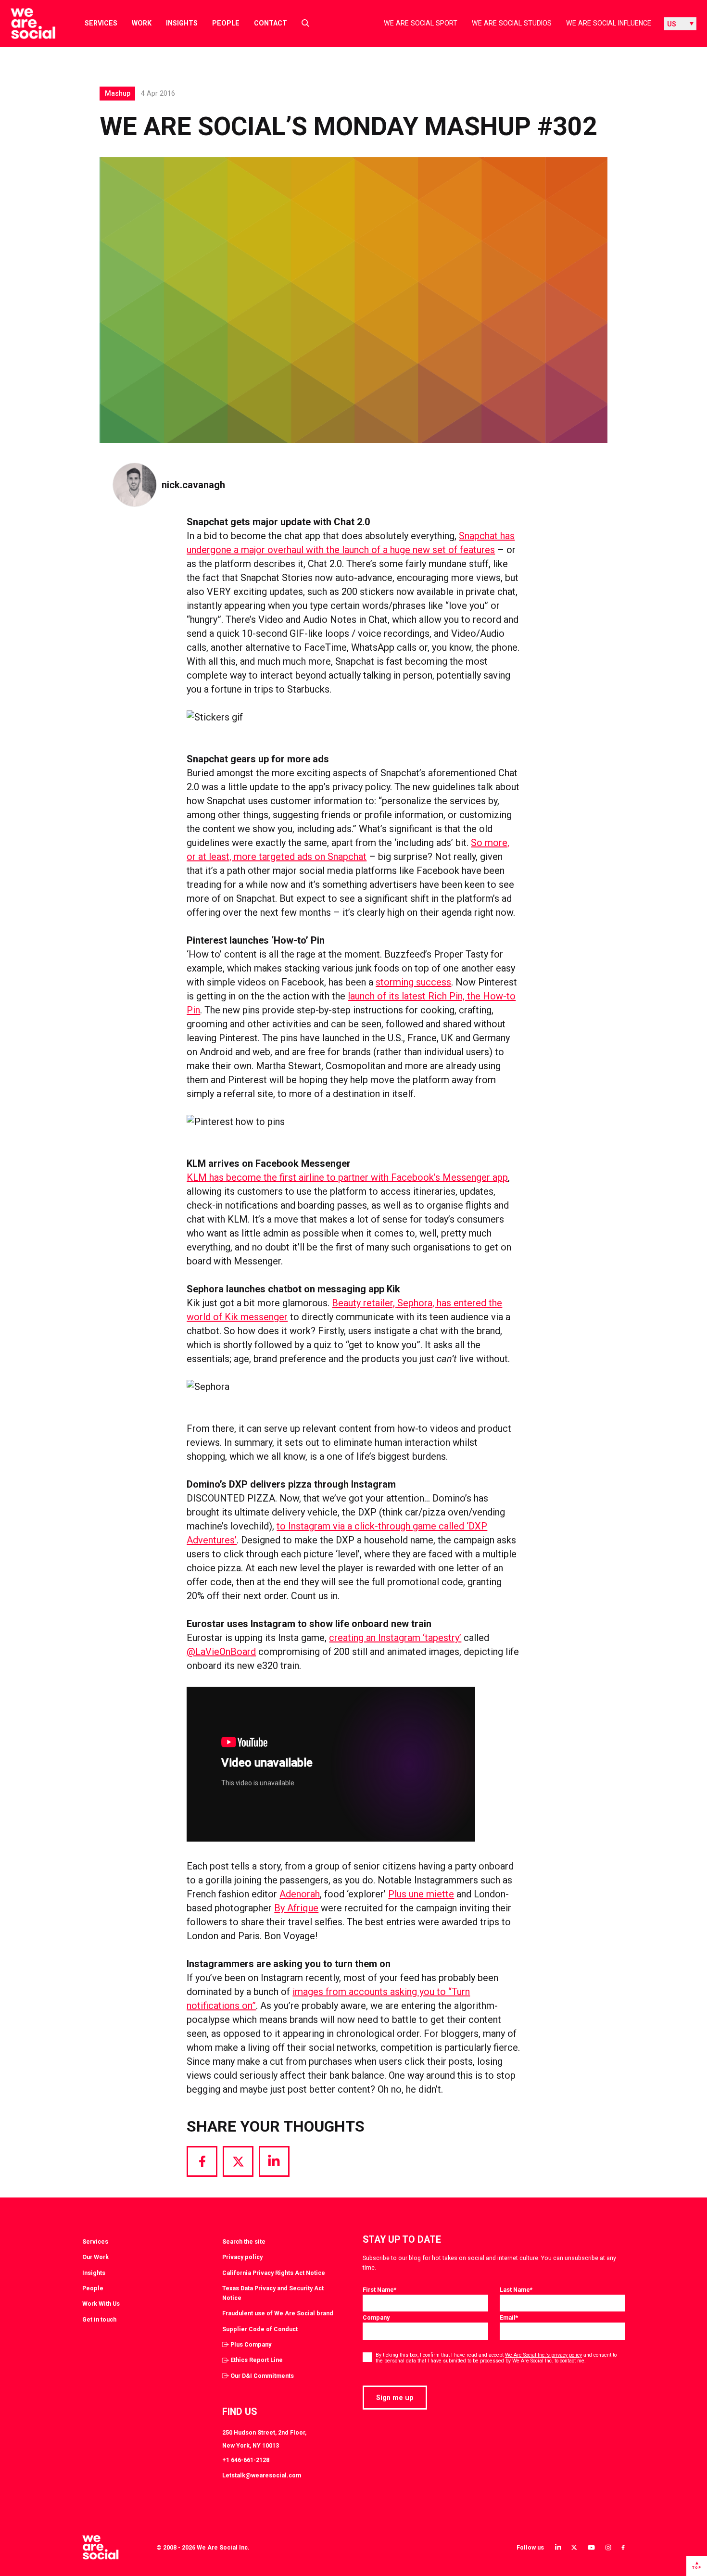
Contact (271, 23)
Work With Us (101, 2304)
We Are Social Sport (421, 23)
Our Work (95, 2257)
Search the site (244, 2241)
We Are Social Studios (512, 23)
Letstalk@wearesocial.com (262, 2475)
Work (142, 23)
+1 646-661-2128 (246, 2460)
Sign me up (395, 2398)
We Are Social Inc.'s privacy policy (543, 2355)
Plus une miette (421, 1894)
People (226, 23)
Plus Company (251, 2344)
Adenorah (300, 1894)
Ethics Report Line (257, 2360)
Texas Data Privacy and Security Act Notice (273, 2293)
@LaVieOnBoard (221, 1652)
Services (101, 23)
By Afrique (296, 1908)
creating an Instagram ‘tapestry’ (395, 1638)
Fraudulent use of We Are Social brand (278, 2313)
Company (376, 2317)
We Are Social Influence (609, 23)
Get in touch (99, 2319)
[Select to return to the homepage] (25, 24)
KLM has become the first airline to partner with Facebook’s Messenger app (347, 1177)
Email (509, 2317)
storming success (413, 982)
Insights (182, 23)
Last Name (516, 2290)
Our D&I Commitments (262, 2376)
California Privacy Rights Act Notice (274, 2273)
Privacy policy (242, 2257)
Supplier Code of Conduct (260, 2329)
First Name (379, 2290)
